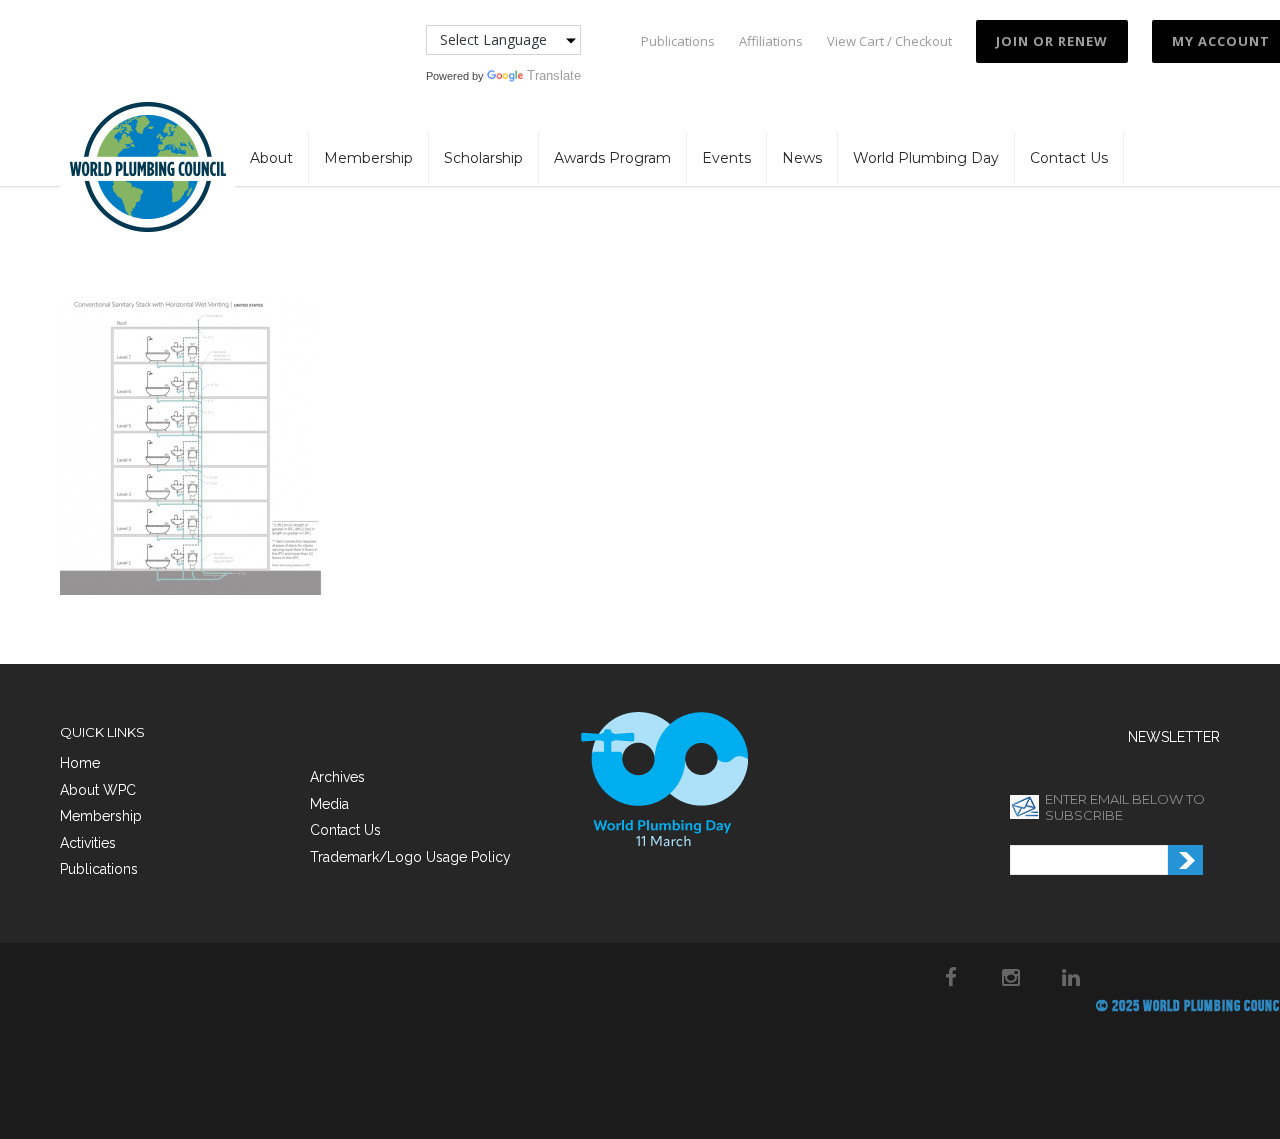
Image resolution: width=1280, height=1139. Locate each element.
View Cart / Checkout (889, 41)
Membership (368, 158)
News (802, 158)
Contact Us (1069, 158)
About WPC (98, 790)
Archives (337, 777)
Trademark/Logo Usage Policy (410, 857)
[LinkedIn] (1071, 977)
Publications (678, 41)
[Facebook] (951, 977)
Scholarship (483, 158)
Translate (554, 75)
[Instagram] (1011, 977)
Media (329, 804)
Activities (88, 843)
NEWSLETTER (1174, 737)
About (271, 158)
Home (80, 763)
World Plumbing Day (926, 158)
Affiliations (771, 41)
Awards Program (612, 158)
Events (726, 158)
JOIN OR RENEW (1052, 41)
